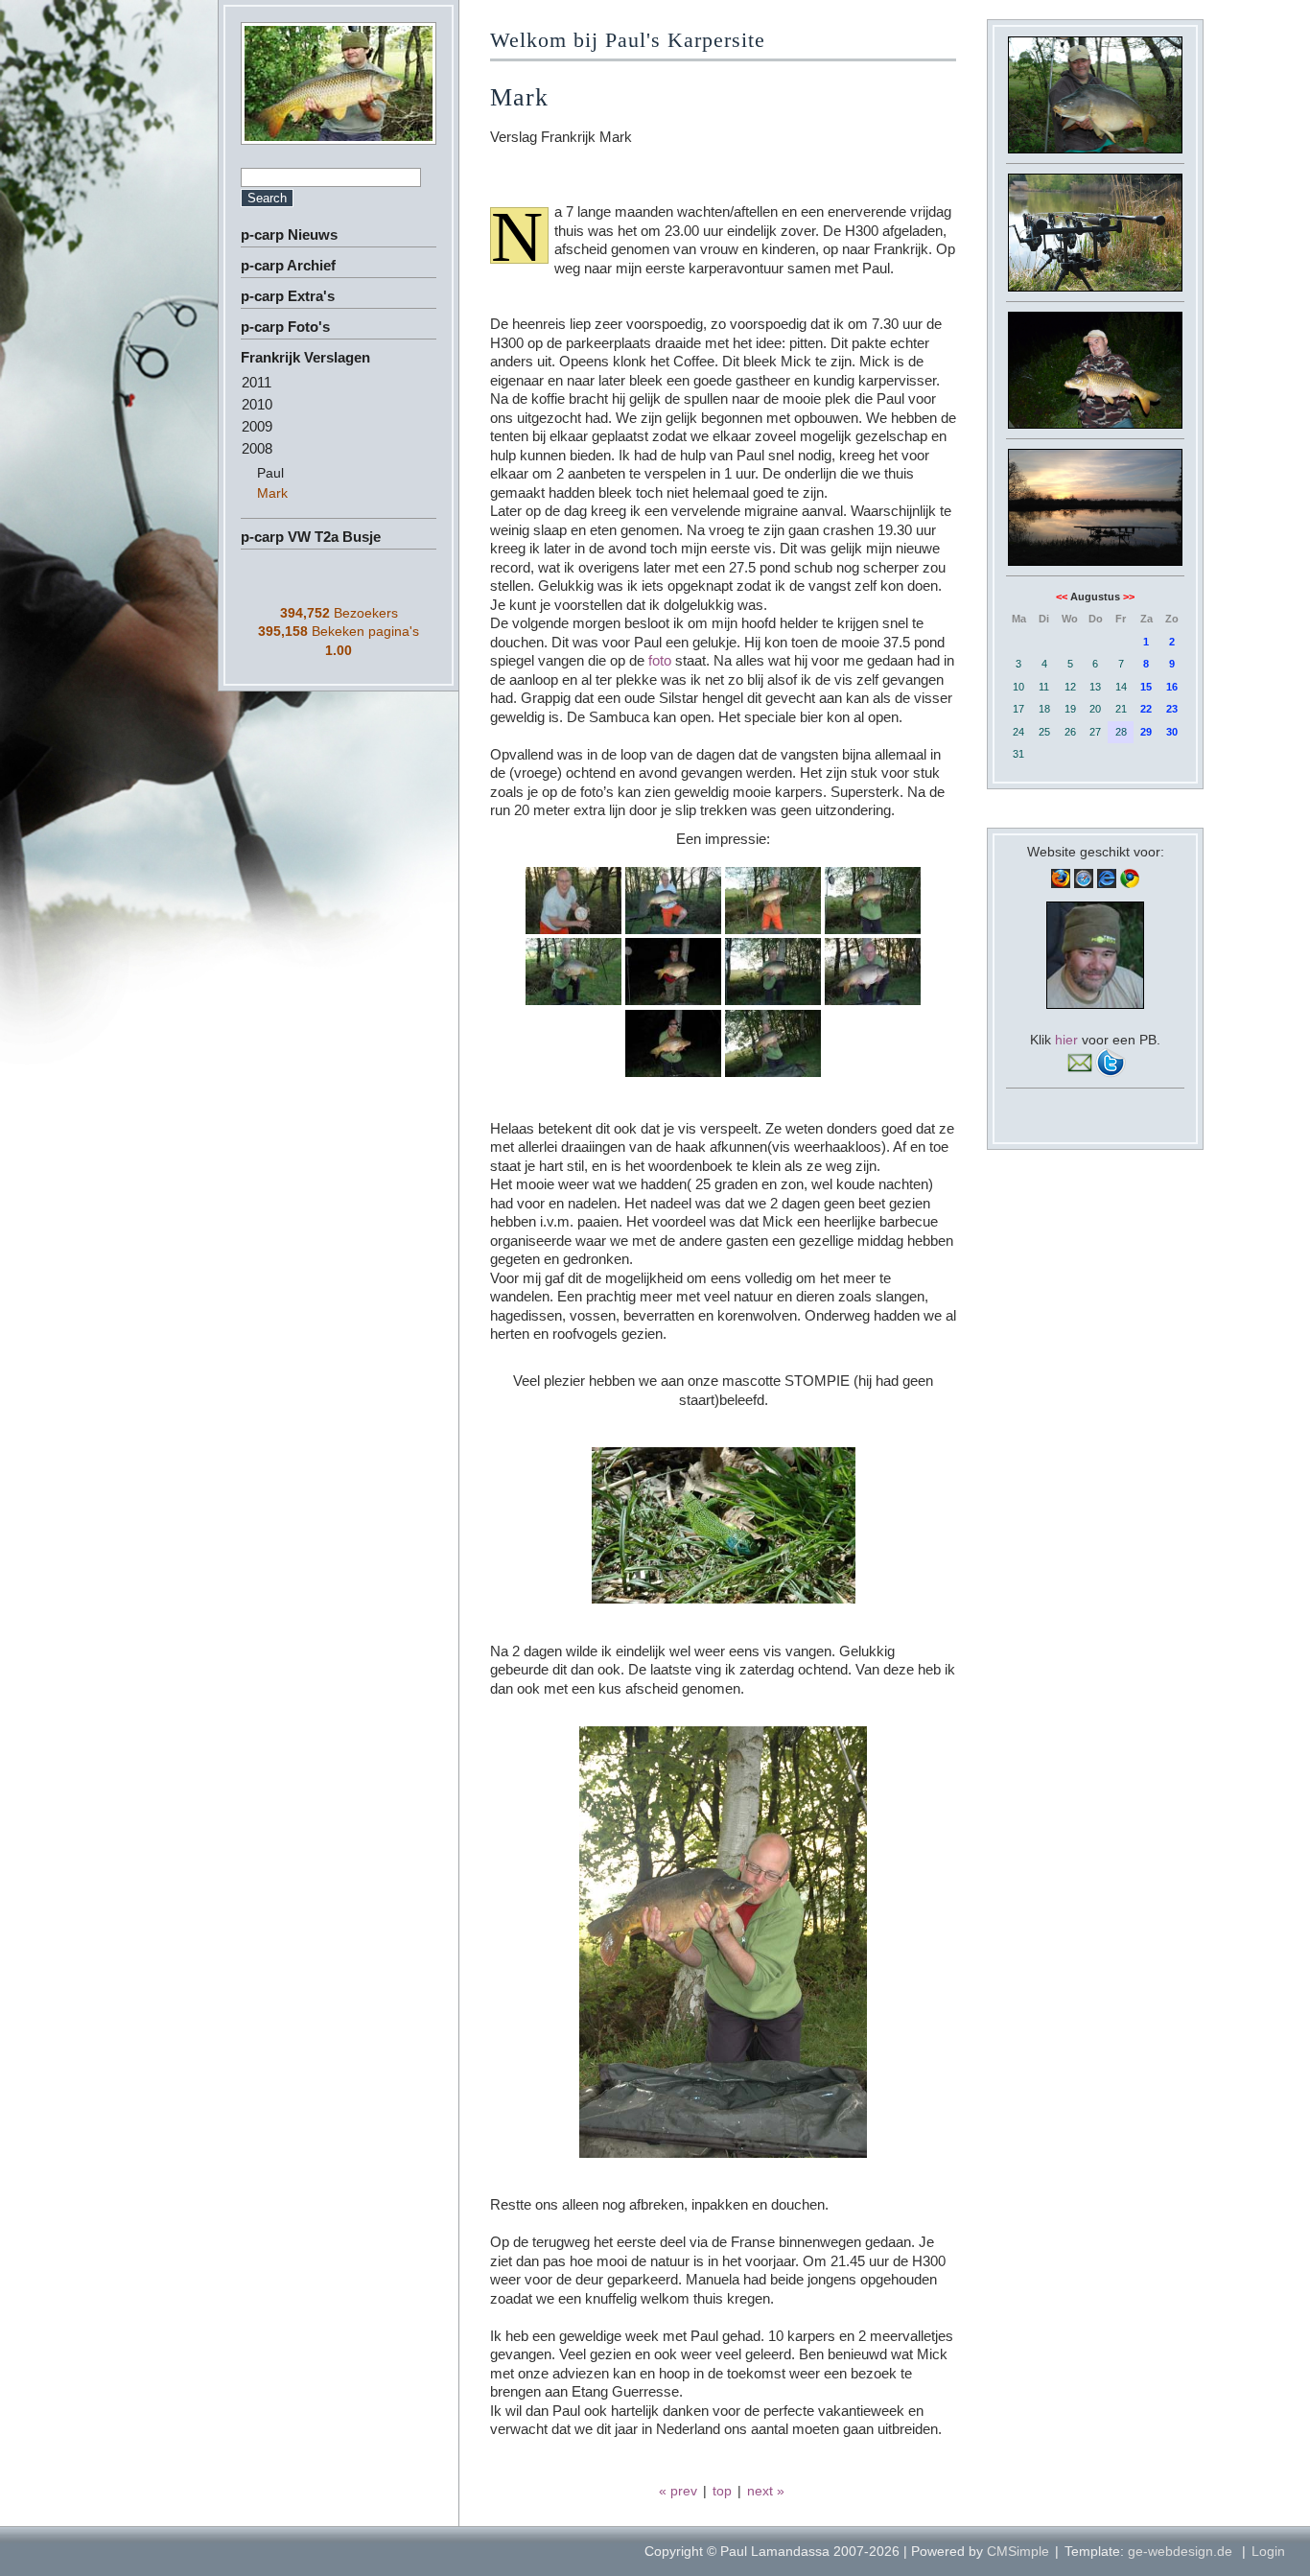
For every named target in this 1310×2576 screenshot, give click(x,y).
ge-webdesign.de (1180, 2551)
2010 (257, 404)
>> (1129, 597)
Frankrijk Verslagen (305, 357)
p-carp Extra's (288, 296)
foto (660, 660)
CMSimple (1018, 2551)
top (722, 2491)
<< (1062, 597)
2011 (257, 382)
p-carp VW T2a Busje (311, 537)
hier (1066, 1040)
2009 (257, 426)
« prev (678, 2491)
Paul (270, 473)
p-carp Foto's (285, 327)
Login (1268, 2551)
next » (766, 2491)
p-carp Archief (288, 265)
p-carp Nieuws (289, 234)
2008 (257, 448)
